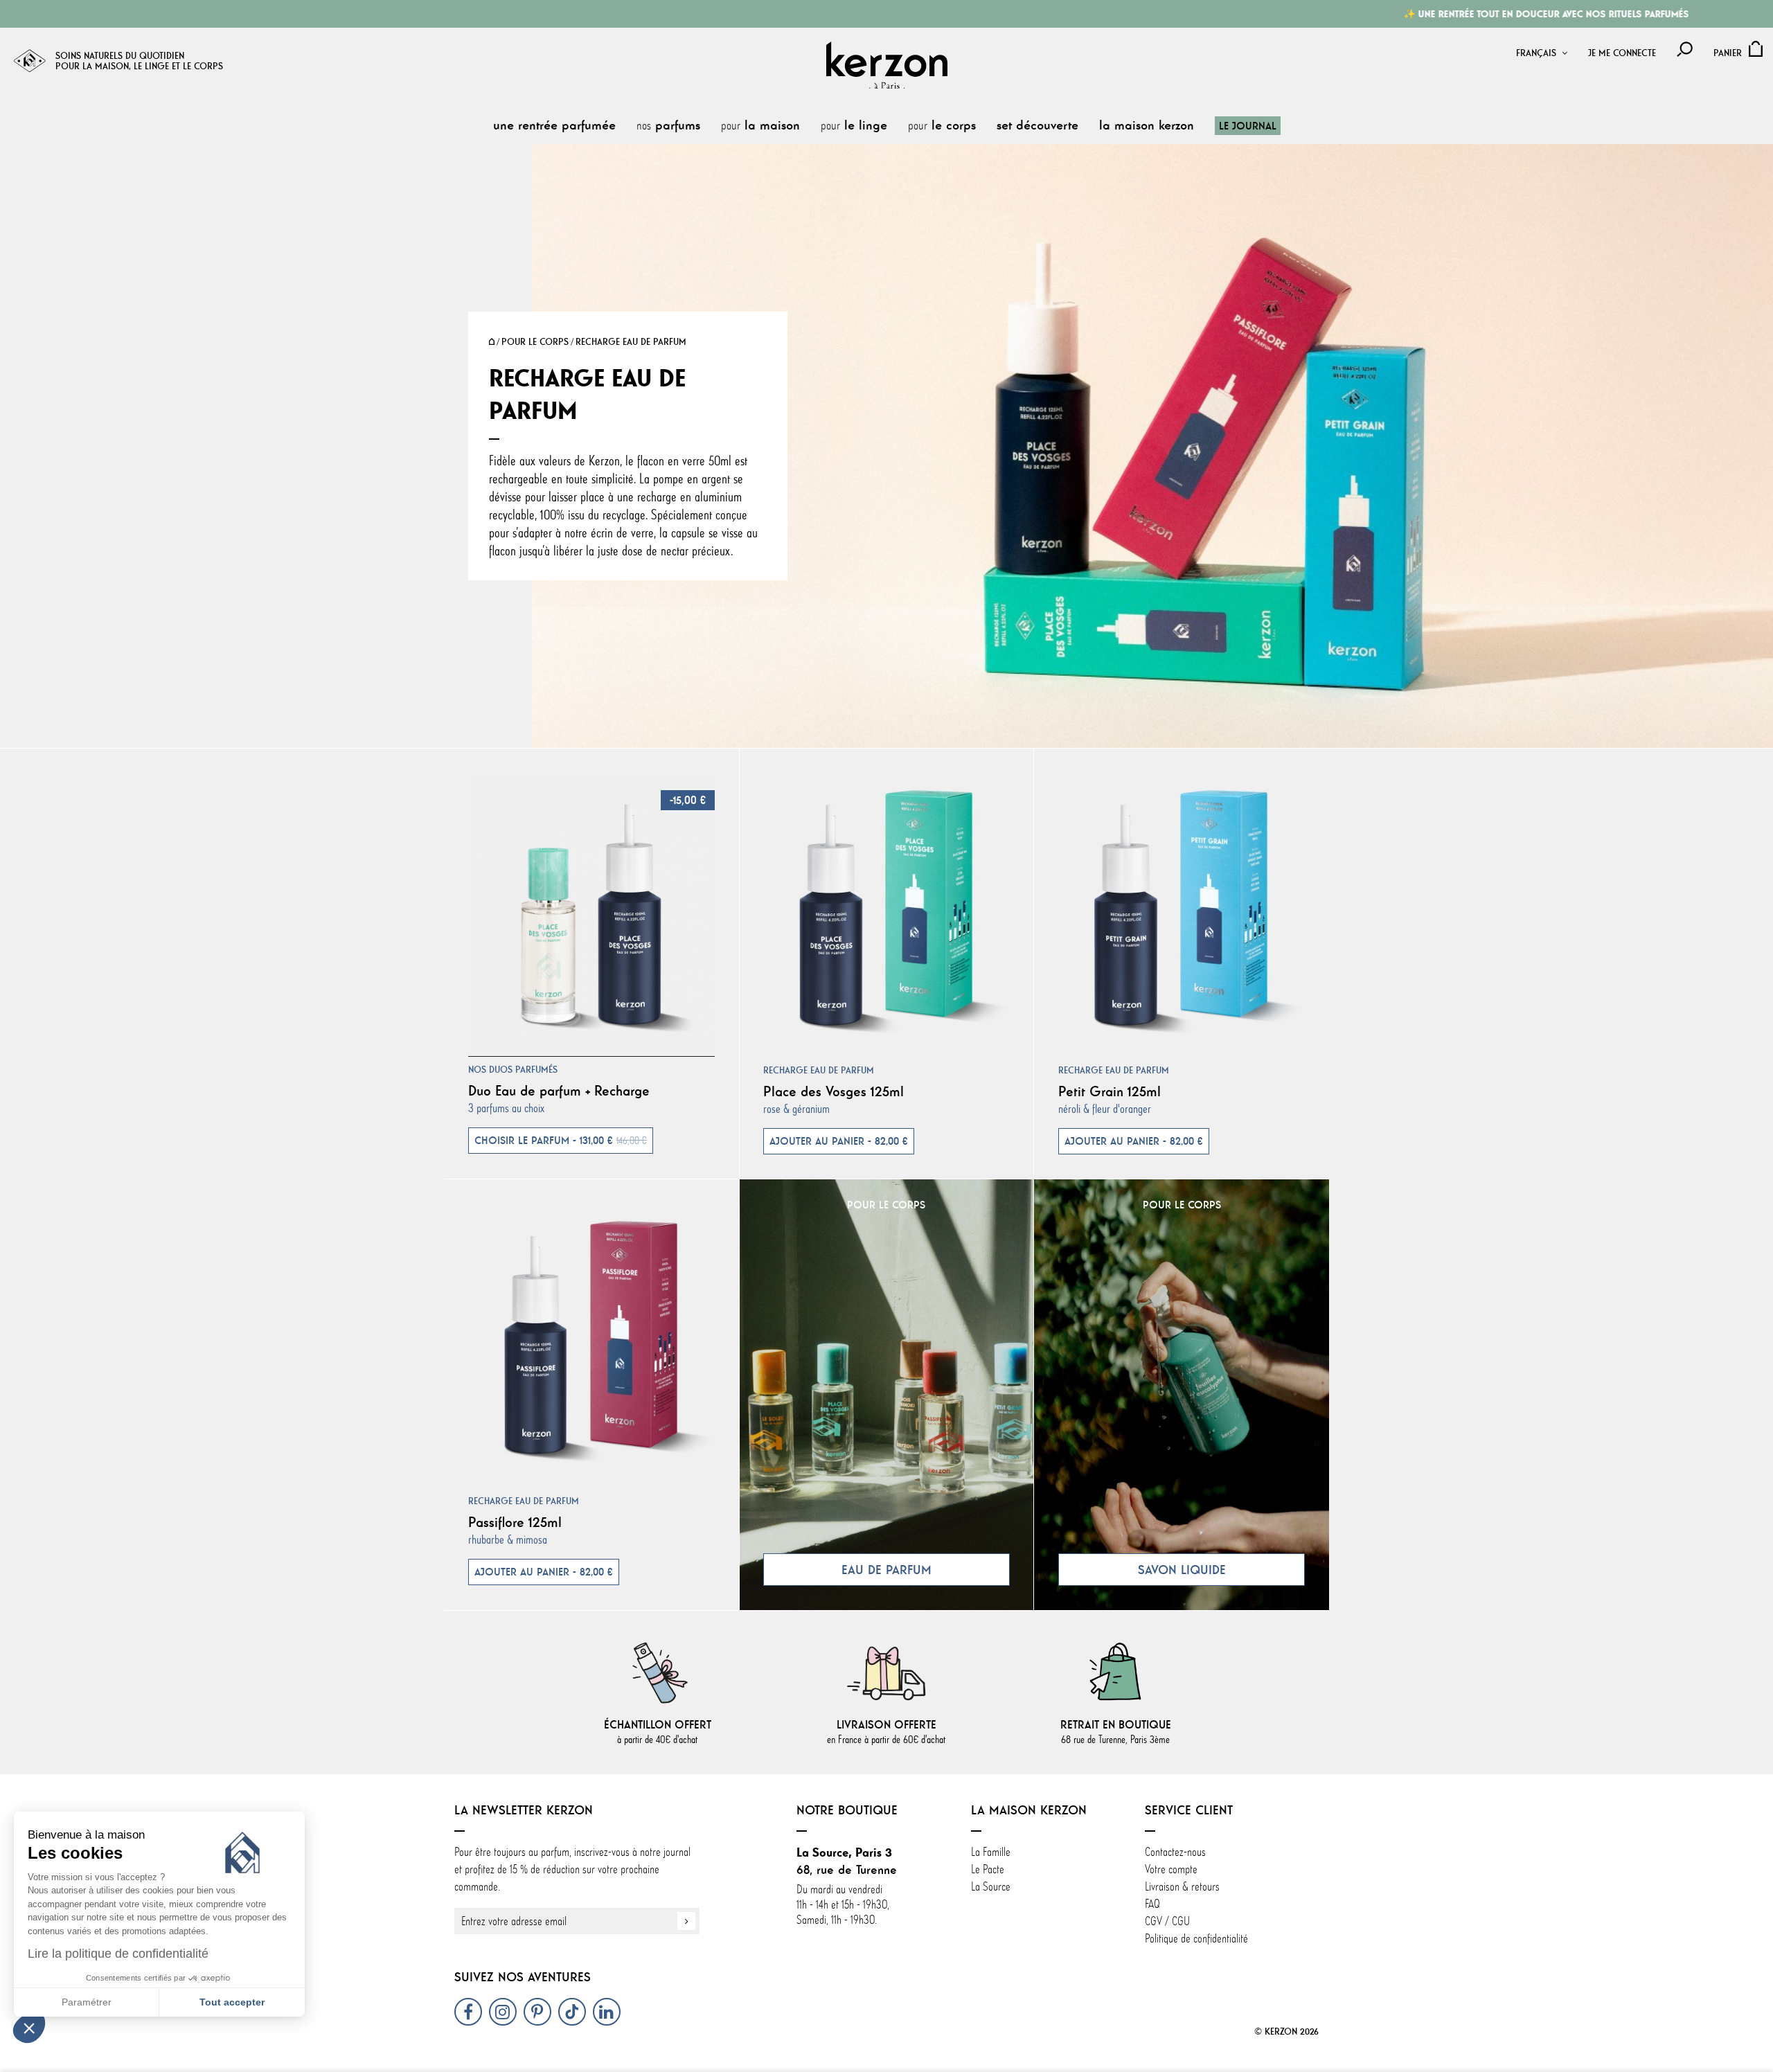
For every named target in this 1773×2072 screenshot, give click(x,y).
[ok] (686, 1921)
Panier (1728, 53)
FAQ (1152, 1904)
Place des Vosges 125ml (834, 1091)
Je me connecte (1622, 53)
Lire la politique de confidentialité (118, 1954)
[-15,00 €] (591, 912)
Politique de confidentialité (1196, 1938)
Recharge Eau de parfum (819, 1070)
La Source (991, 1886)
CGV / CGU (1167, 1921)
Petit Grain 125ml (1110, 1091)
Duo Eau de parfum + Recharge (559, 1090)
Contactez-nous (1175, 1852)
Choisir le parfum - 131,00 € (561, 1141)
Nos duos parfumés (513, 1070)
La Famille (991, 1852)
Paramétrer (87, 2002)
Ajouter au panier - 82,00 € (839, 1141)
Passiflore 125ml (515, 1522)
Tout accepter (232, 2002)
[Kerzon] (887, 65)
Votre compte (1171, 1869)
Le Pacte (988, 1869)
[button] (29, 2028)
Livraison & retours (1182, 1886)
